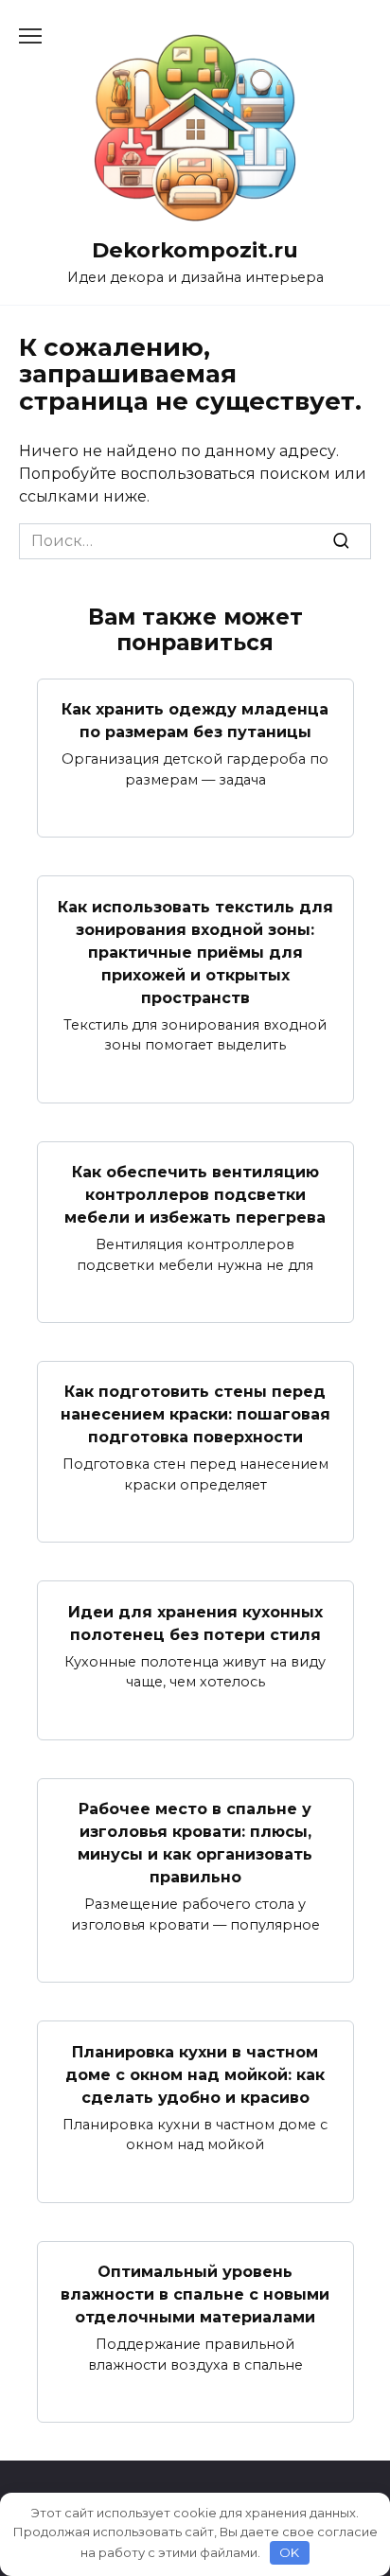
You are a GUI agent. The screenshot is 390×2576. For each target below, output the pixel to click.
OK (289, 2552)
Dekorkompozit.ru (195, 250)
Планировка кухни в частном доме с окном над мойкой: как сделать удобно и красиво (195, 2074)
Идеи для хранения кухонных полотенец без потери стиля (195, 1623)
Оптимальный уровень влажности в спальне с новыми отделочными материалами (195, 2294)
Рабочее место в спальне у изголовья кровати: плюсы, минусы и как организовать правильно (195, 1843)
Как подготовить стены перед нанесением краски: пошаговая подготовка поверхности (195, 1414)
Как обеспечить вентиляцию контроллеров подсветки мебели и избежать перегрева (195, 1195)
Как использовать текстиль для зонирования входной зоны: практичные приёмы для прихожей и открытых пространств (195, 952)
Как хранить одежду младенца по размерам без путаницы (195, 721)
